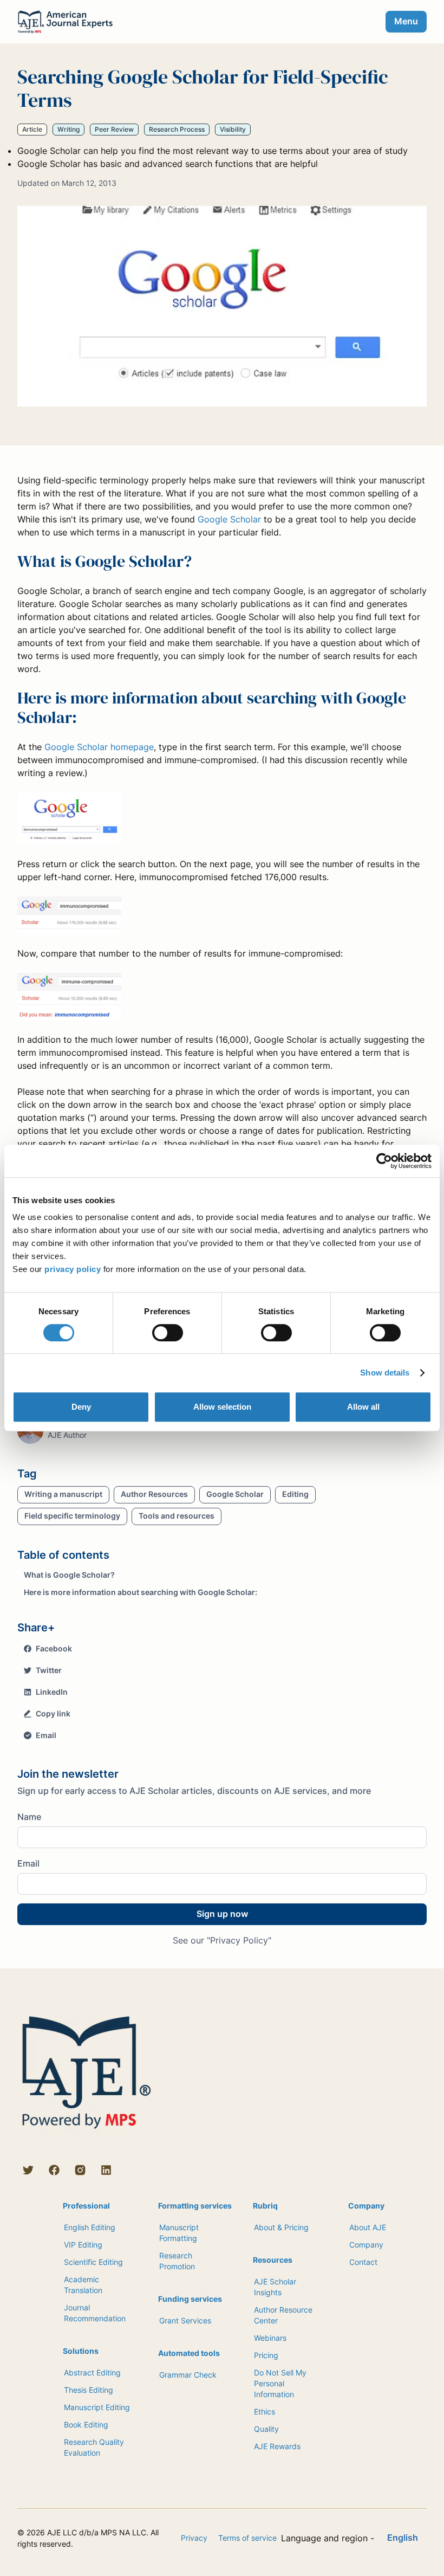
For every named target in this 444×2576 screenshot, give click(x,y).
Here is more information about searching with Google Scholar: (141, 1592)
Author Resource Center (283, 2315)
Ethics (265, 2412)
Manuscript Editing (97, 2407)
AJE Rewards (277, 2446)
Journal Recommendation (95, 2313)
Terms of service (247, 2538)
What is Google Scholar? (69, 1575)
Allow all (363, 1407)
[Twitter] (28, 2170)
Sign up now (222, 1914)
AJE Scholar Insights (275, 2287)
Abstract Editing (92, 2372)
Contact (363, 2262)
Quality (266, 2429)
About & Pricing (281, 2227)
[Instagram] (80, 2170)
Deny (81, 1407)
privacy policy (73, 1269)
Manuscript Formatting (179, 2233)
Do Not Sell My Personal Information (280, 2383)
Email (28, 1863)
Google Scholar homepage (99, 747)
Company (366, 2245)
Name (29, 1817)
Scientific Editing (93, 2262)
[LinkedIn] (106, 2170)
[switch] (168, 1333)
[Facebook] (54, 2170)
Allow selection (222, 1407)
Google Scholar (229, 519)
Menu (406, 21)
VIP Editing (83, 2245)
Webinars (270, 2338)
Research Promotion (177, 2261)
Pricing (266, 2355)
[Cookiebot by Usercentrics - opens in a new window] (384, 1161)
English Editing (90, 2227)
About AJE (368, 2227)
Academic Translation (83, 2285)
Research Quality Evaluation (94, 2447)
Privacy (194, 2538)
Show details (385, 1373)
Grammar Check (188, 2375)
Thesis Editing (89, 2390)
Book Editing (86, 2425)
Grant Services (185, 2320)
